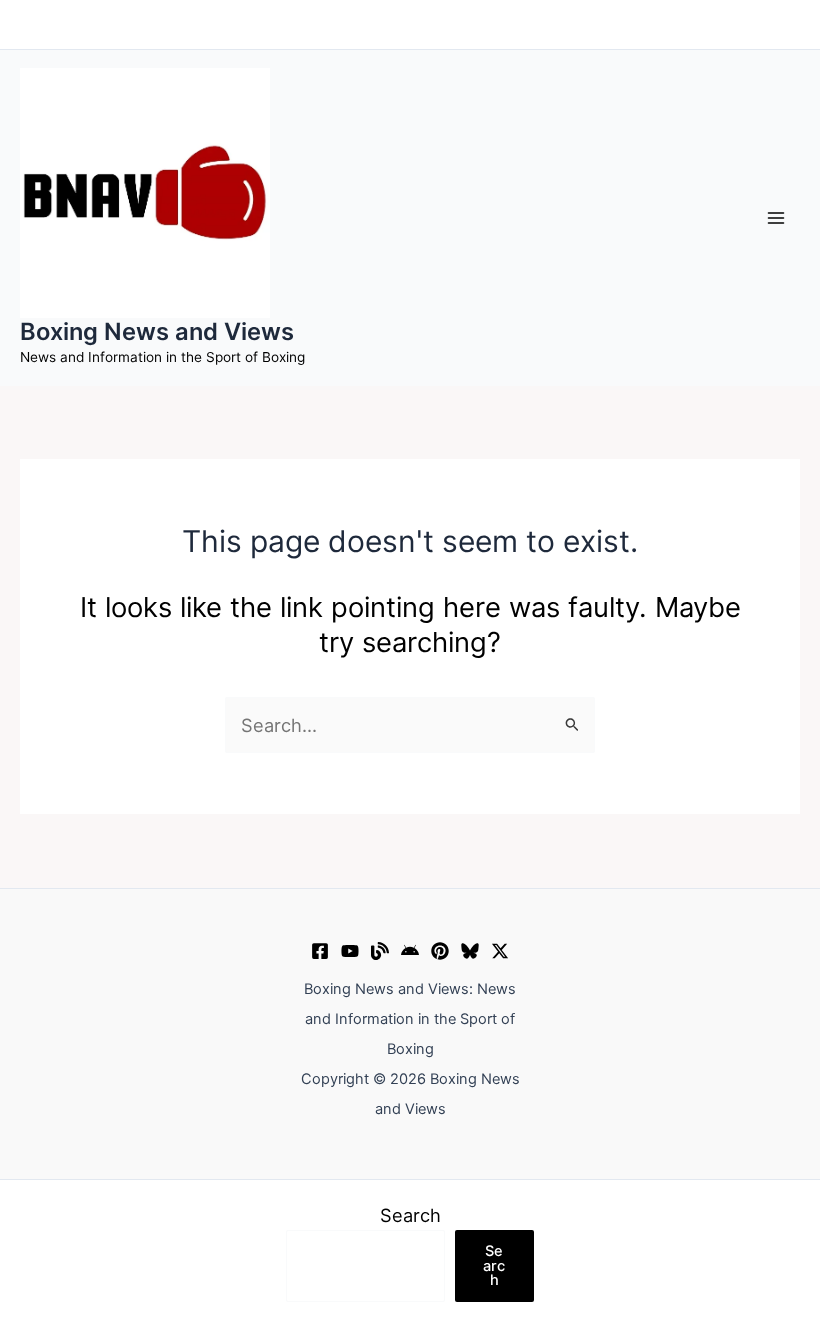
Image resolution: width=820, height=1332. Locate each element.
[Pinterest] (440, 951)
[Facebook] (320, 951)
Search (410, 1215)
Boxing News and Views (157, 331)
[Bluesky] (470, 951)
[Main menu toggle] (776, 217)
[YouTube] (350, 951)
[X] (500, 951)
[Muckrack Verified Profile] (380, 951)
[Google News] (410, 951)
